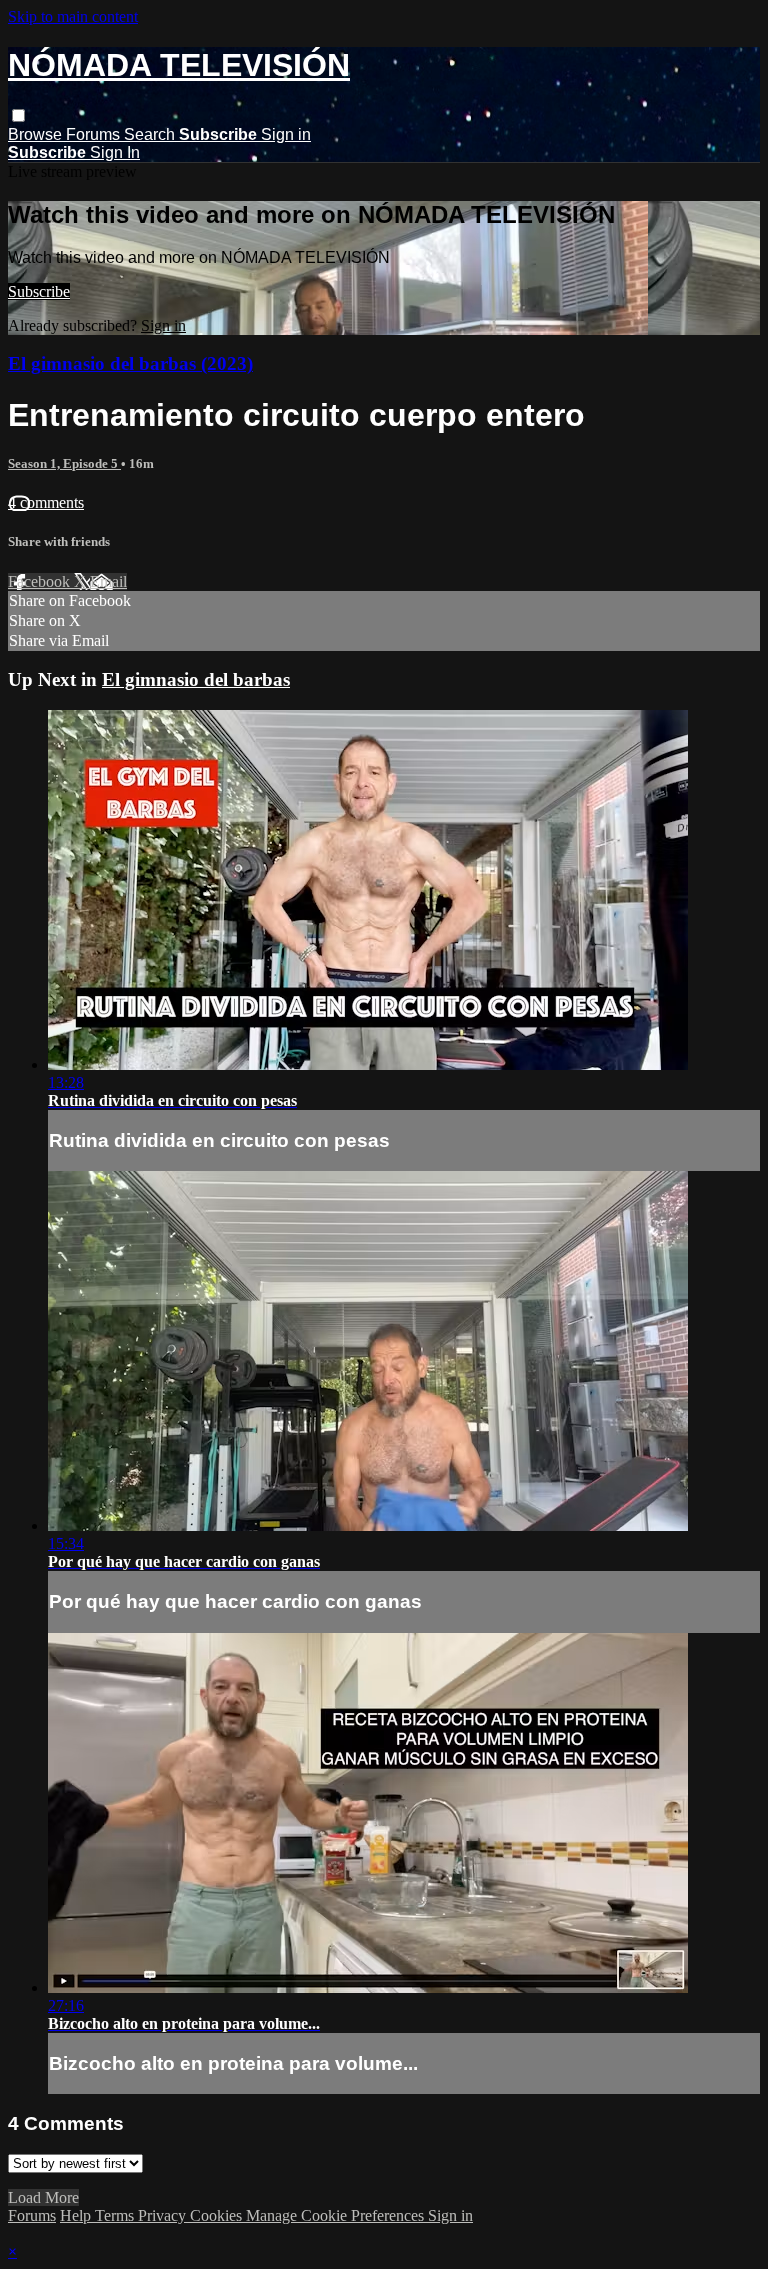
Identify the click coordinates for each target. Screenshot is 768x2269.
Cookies (218, 2215)
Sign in (286, 134)
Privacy (164, 2215)
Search (151, 134)
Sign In (115, 152)
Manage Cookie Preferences (337, 2215)
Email (108, 581)
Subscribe (39, 291)
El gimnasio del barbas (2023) (130, 363)
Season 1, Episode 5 (64, 463)
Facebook (41, 581)
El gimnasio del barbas (196, 679)
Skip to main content (73, 16)
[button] (18, 115)
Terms (116, 2215)
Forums (95, 134)
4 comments (46, 502)
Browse (37, 134)
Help (77, 2215)
